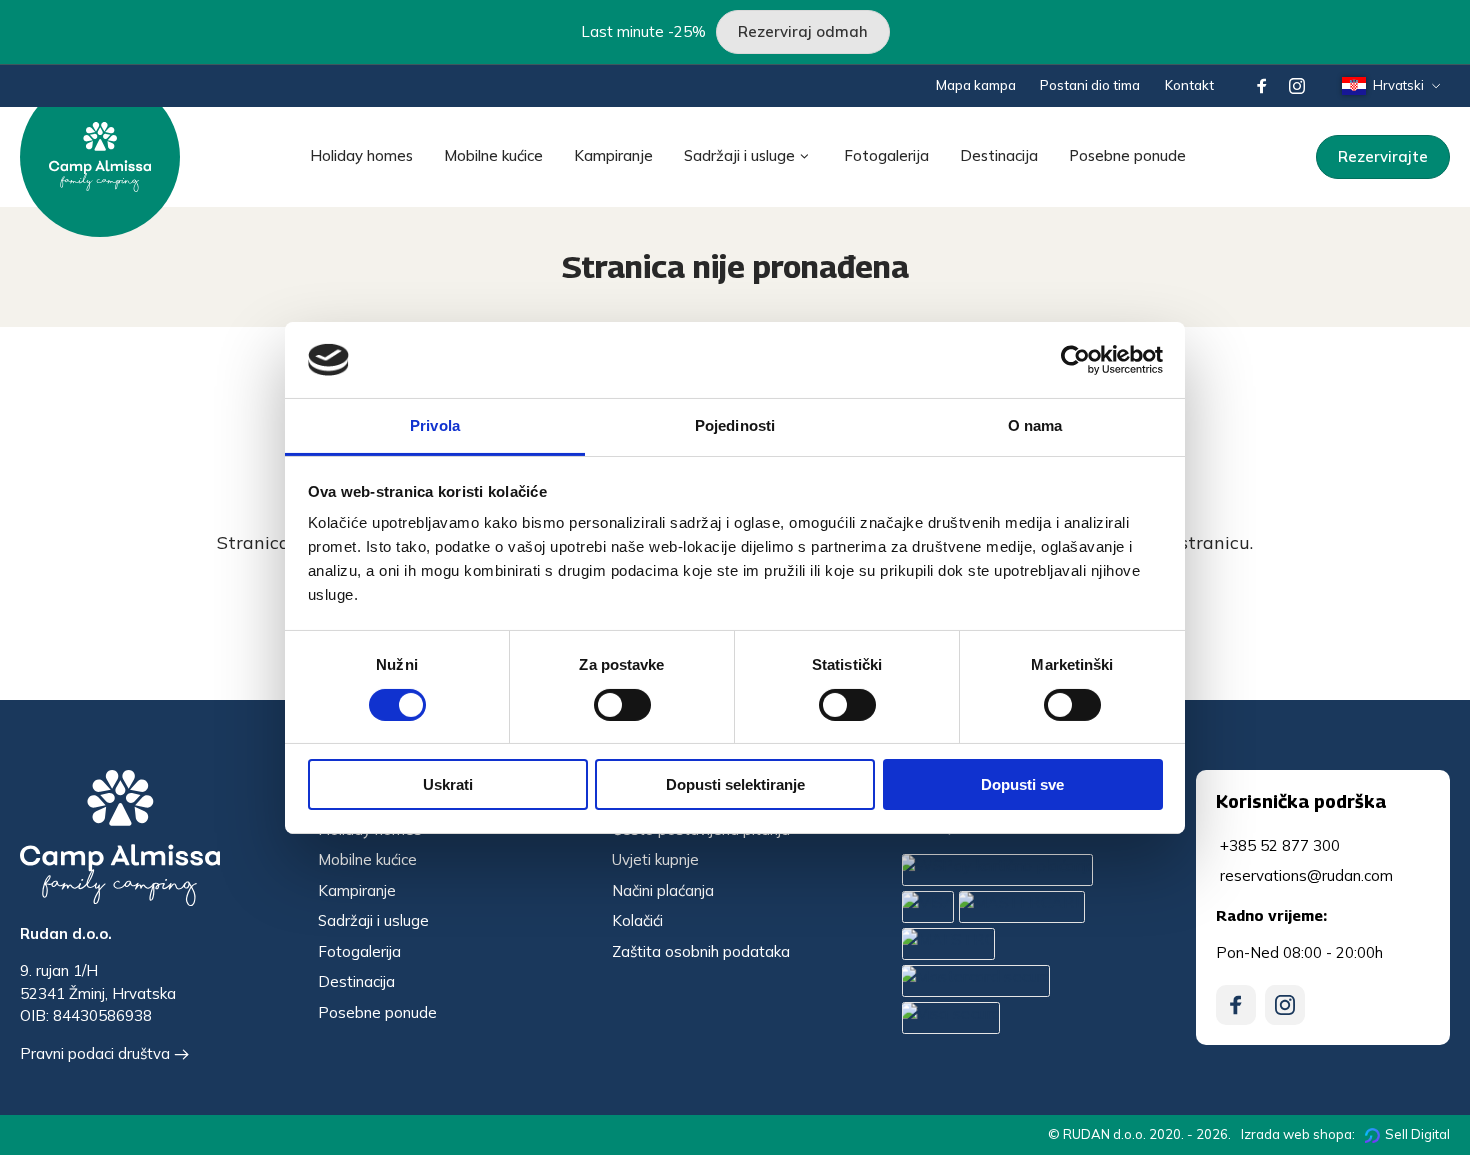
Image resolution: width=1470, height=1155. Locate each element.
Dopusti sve (1022, 784)
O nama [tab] (1035, 425)
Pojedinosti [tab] (735, 425)
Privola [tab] (435, 425)
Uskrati (448, 784)
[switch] (622, 705)
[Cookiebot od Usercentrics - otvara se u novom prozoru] (1075, 360)
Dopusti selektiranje (735, 784)
